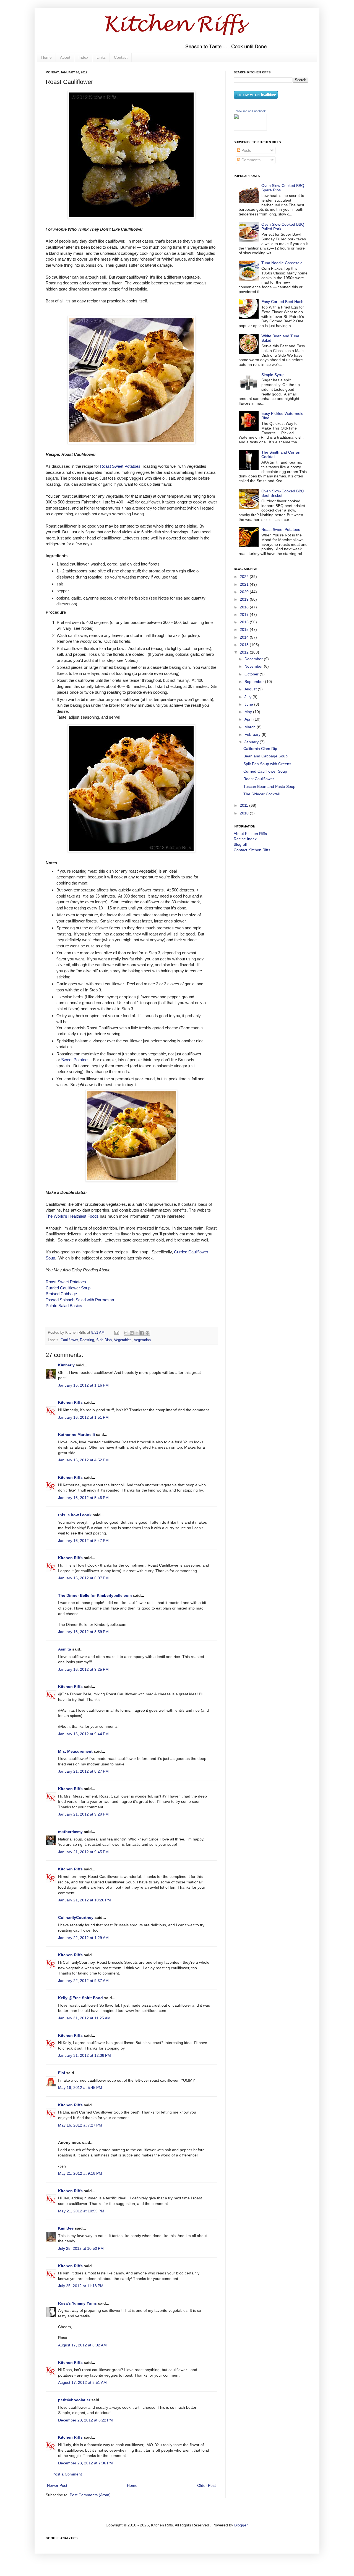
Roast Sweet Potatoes (120, 466)
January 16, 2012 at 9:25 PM (83, 1669)
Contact (121, 57)
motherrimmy (70, 1832)
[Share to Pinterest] (147, 1333)
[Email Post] (116, 1333)
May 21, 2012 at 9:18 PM (80, 2173)
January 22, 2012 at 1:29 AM (83, 1938)
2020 (245, 592)
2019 (245, 599)
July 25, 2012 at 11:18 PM (81, 2286)
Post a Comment (67, 2474)
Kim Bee (66, 2228)
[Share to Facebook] (142, 1333)
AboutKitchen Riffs (250, 834)
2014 (245, 637)
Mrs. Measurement (75, 1751)
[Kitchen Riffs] (250, 129)
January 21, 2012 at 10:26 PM (84, 1900)
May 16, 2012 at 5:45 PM (80, 2087)
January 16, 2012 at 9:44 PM (83, 1734)
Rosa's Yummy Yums (77, 2303)
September (255, 682)
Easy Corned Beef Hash (282, 302)
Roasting (87, 1340)
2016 (245, 622)
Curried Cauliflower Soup (68, 1288)
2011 (244, 805)
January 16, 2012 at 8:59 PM (83, 1632)
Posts (246, 150)
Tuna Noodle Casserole (282, 263)
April (249, 719)
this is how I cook (75, 1515)
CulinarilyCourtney (76, 1917)
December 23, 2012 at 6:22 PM (85, 2420)
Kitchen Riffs (70, 1402)
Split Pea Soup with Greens (267, 764)
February (253, 734)
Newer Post (57, 2485)
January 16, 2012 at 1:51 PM (83, 1417)
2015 (245, 629)
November (254, 666)
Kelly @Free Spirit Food (80, 1998)
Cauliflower (69, 1340)
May (249, 712)
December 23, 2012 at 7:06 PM (85, 2463)
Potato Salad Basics (64, 1306)
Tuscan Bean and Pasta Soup (269, 786)
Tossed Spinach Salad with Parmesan (80, 1300)
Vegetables (123, 1340)
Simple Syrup (273, 375)
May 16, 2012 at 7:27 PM (80, 2125)
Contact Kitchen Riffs (252, 850)
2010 (245, 813)
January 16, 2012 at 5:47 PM (83, 1541)
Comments (250, 160)
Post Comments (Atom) (90, 2495)
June (249, 704)
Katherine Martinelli (76, 1434)
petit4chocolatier (74, 2400)
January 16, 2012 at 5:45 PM (83, 1498)
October (252, 674)
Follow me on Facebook (250, 111)
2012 (245, 652)
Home (46, 57)
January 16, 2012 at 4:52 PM (83, 1460)
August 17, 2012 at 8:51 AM (82, 2382)
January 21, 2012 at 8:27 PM (83, 1771)
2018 (245, 607)
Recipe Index (245, 839)
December (254, 659)
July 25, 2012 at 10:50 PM (81, 2248)
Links (101, 57)
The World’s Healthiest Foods (72, 1216)
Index (83, 57)
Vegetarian (142, 1340)
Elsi (62, 2073)
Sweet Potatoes (75, 1060)
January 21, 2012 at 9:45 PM (83, 1852)
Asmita (65, 1649)
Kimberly (66, 1365)
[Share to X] (137, 1333)
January (252, 742)
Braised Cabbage (61, 1294)
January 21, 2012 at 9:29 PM (83, 1814)
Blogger (241, 2525)
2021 (245, 584)
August (251, 689)
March (251, 727)
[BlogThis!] (132, 1333)
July (248, 697)
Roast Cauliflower (259, 779)
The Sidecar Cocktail (261, 794)
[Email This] (126, 1333)
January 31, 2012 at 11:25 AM (84, 2018)
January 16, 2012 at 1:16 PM (83, 1385)
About (65, 57)
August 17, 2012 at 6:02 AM (82, 2345)
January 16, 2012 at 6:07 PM (83, 1578)
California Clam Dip (260, 749)
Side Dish (104, 1340)
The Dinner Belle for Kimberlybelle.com (95, 1595)
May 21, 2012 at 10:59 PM (81, 2211)
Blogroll (240, 844)
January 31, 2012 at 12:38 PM (84, 2055)
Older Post (206, 2485)
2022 (245, 577)
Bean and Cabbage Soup (265, 756)
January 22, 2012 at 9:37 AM (83, 1981)
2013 (245, 645)
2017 (245, 615)
